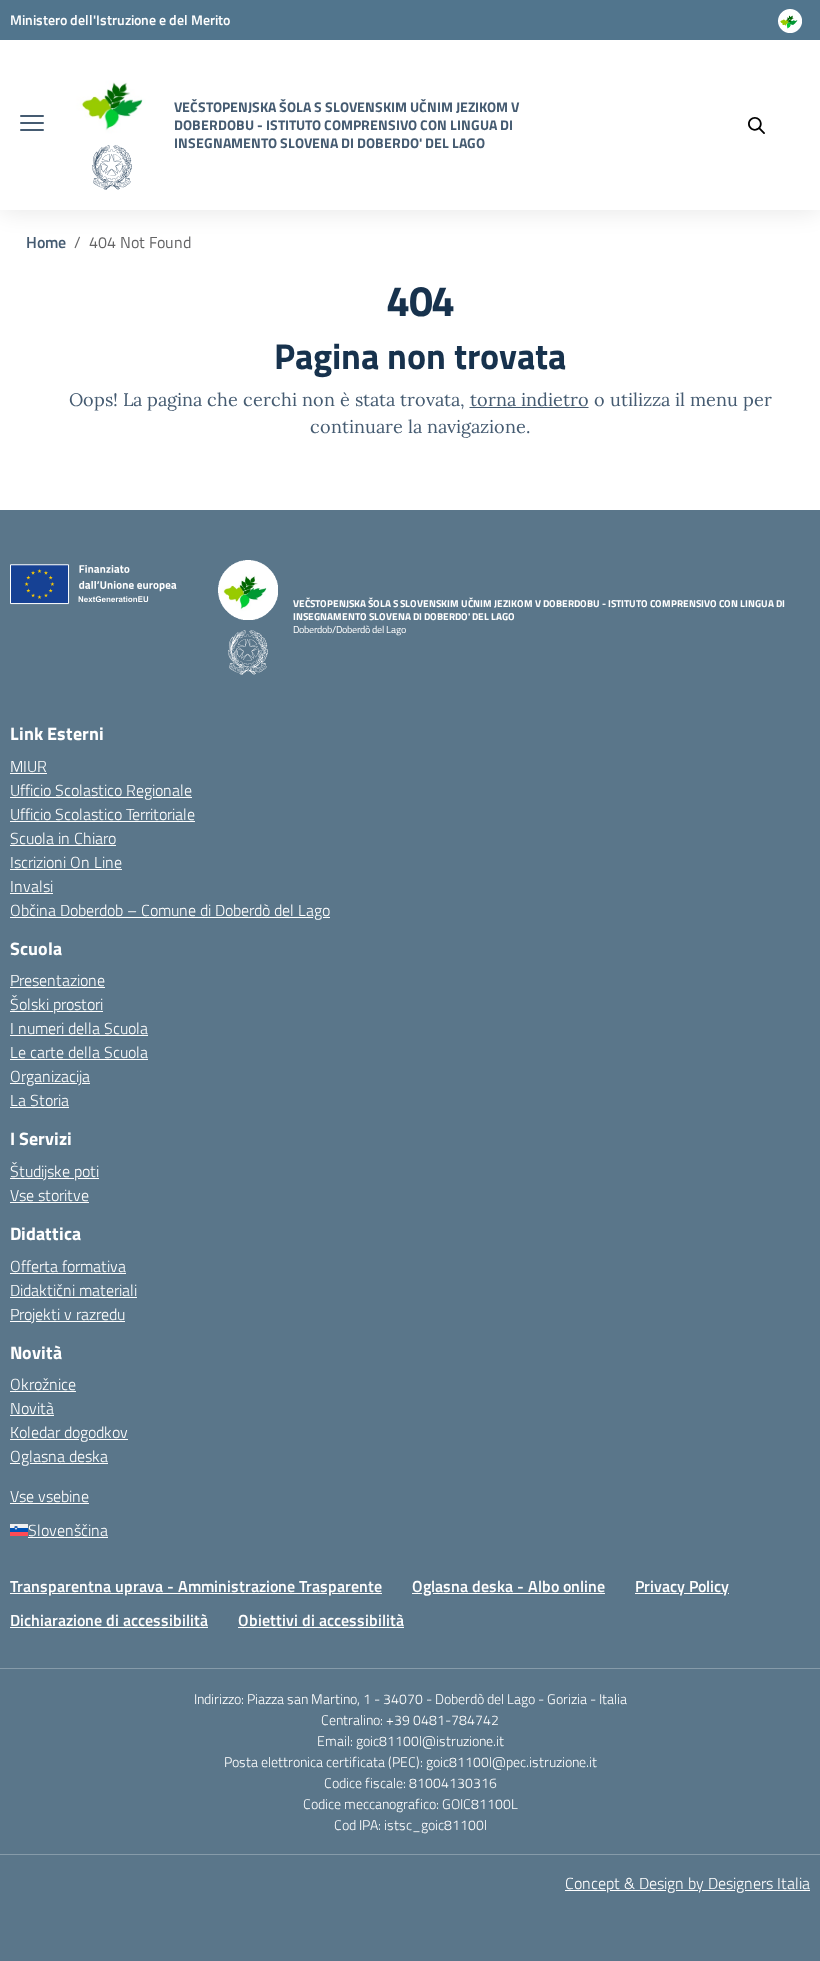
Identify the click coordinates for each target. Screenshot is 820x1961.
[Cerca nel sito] (766, 125)
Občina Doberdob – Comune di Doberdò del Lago (170, 910)
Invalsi (31, 886)
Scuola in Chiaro (63, 838)
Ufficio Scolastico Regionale (101, 790)
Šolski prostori (56, 1004)
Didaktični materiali (73, 1290)
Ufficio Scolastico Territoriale (102, 814)
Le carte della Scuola (79, 1052)
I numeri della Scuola (79, 1028)
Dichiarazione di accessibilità (109, 1620)
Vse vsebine (49, 1496)
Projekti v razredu (67, 1314)
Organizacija (50, 1076)
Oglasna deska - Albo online (508, 1586)
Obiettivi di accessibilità (321, 1620)
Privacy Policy (682, 1586)
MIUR (28, 766)
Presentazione (57, 980)
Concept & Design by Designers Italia (687, 1883)
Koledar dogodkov (69, 1432)
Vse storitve (49, 1195)
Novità (32, 1408)
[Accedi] (791, 29)
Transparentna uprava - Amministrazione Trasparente (196, 1586)
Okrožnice (43, 1384)
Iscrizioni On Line (66, 862)
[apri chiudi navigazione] (32, 125)
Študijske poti (54, 1171)
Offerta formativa (68, 1266)
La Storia (39, 1100)
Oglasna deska (59, 1456)
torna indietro (529, 399)
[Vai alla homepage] (111, 102)
